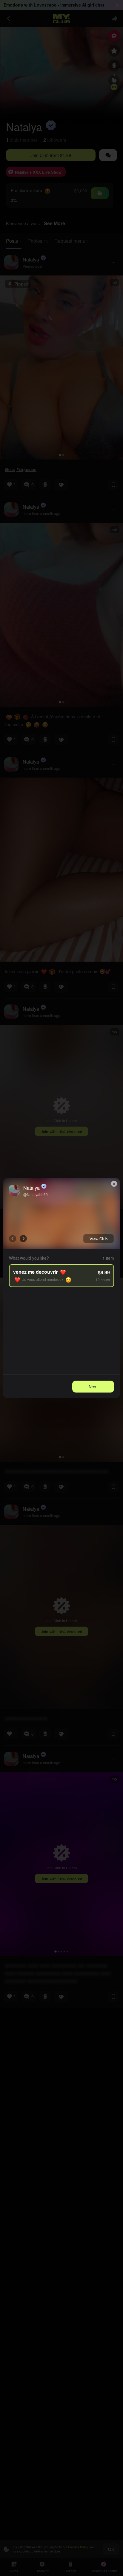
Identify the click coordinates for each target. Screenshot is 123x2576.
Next (93, 1387)
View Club (99, 1239)
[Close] (114, 1184)
